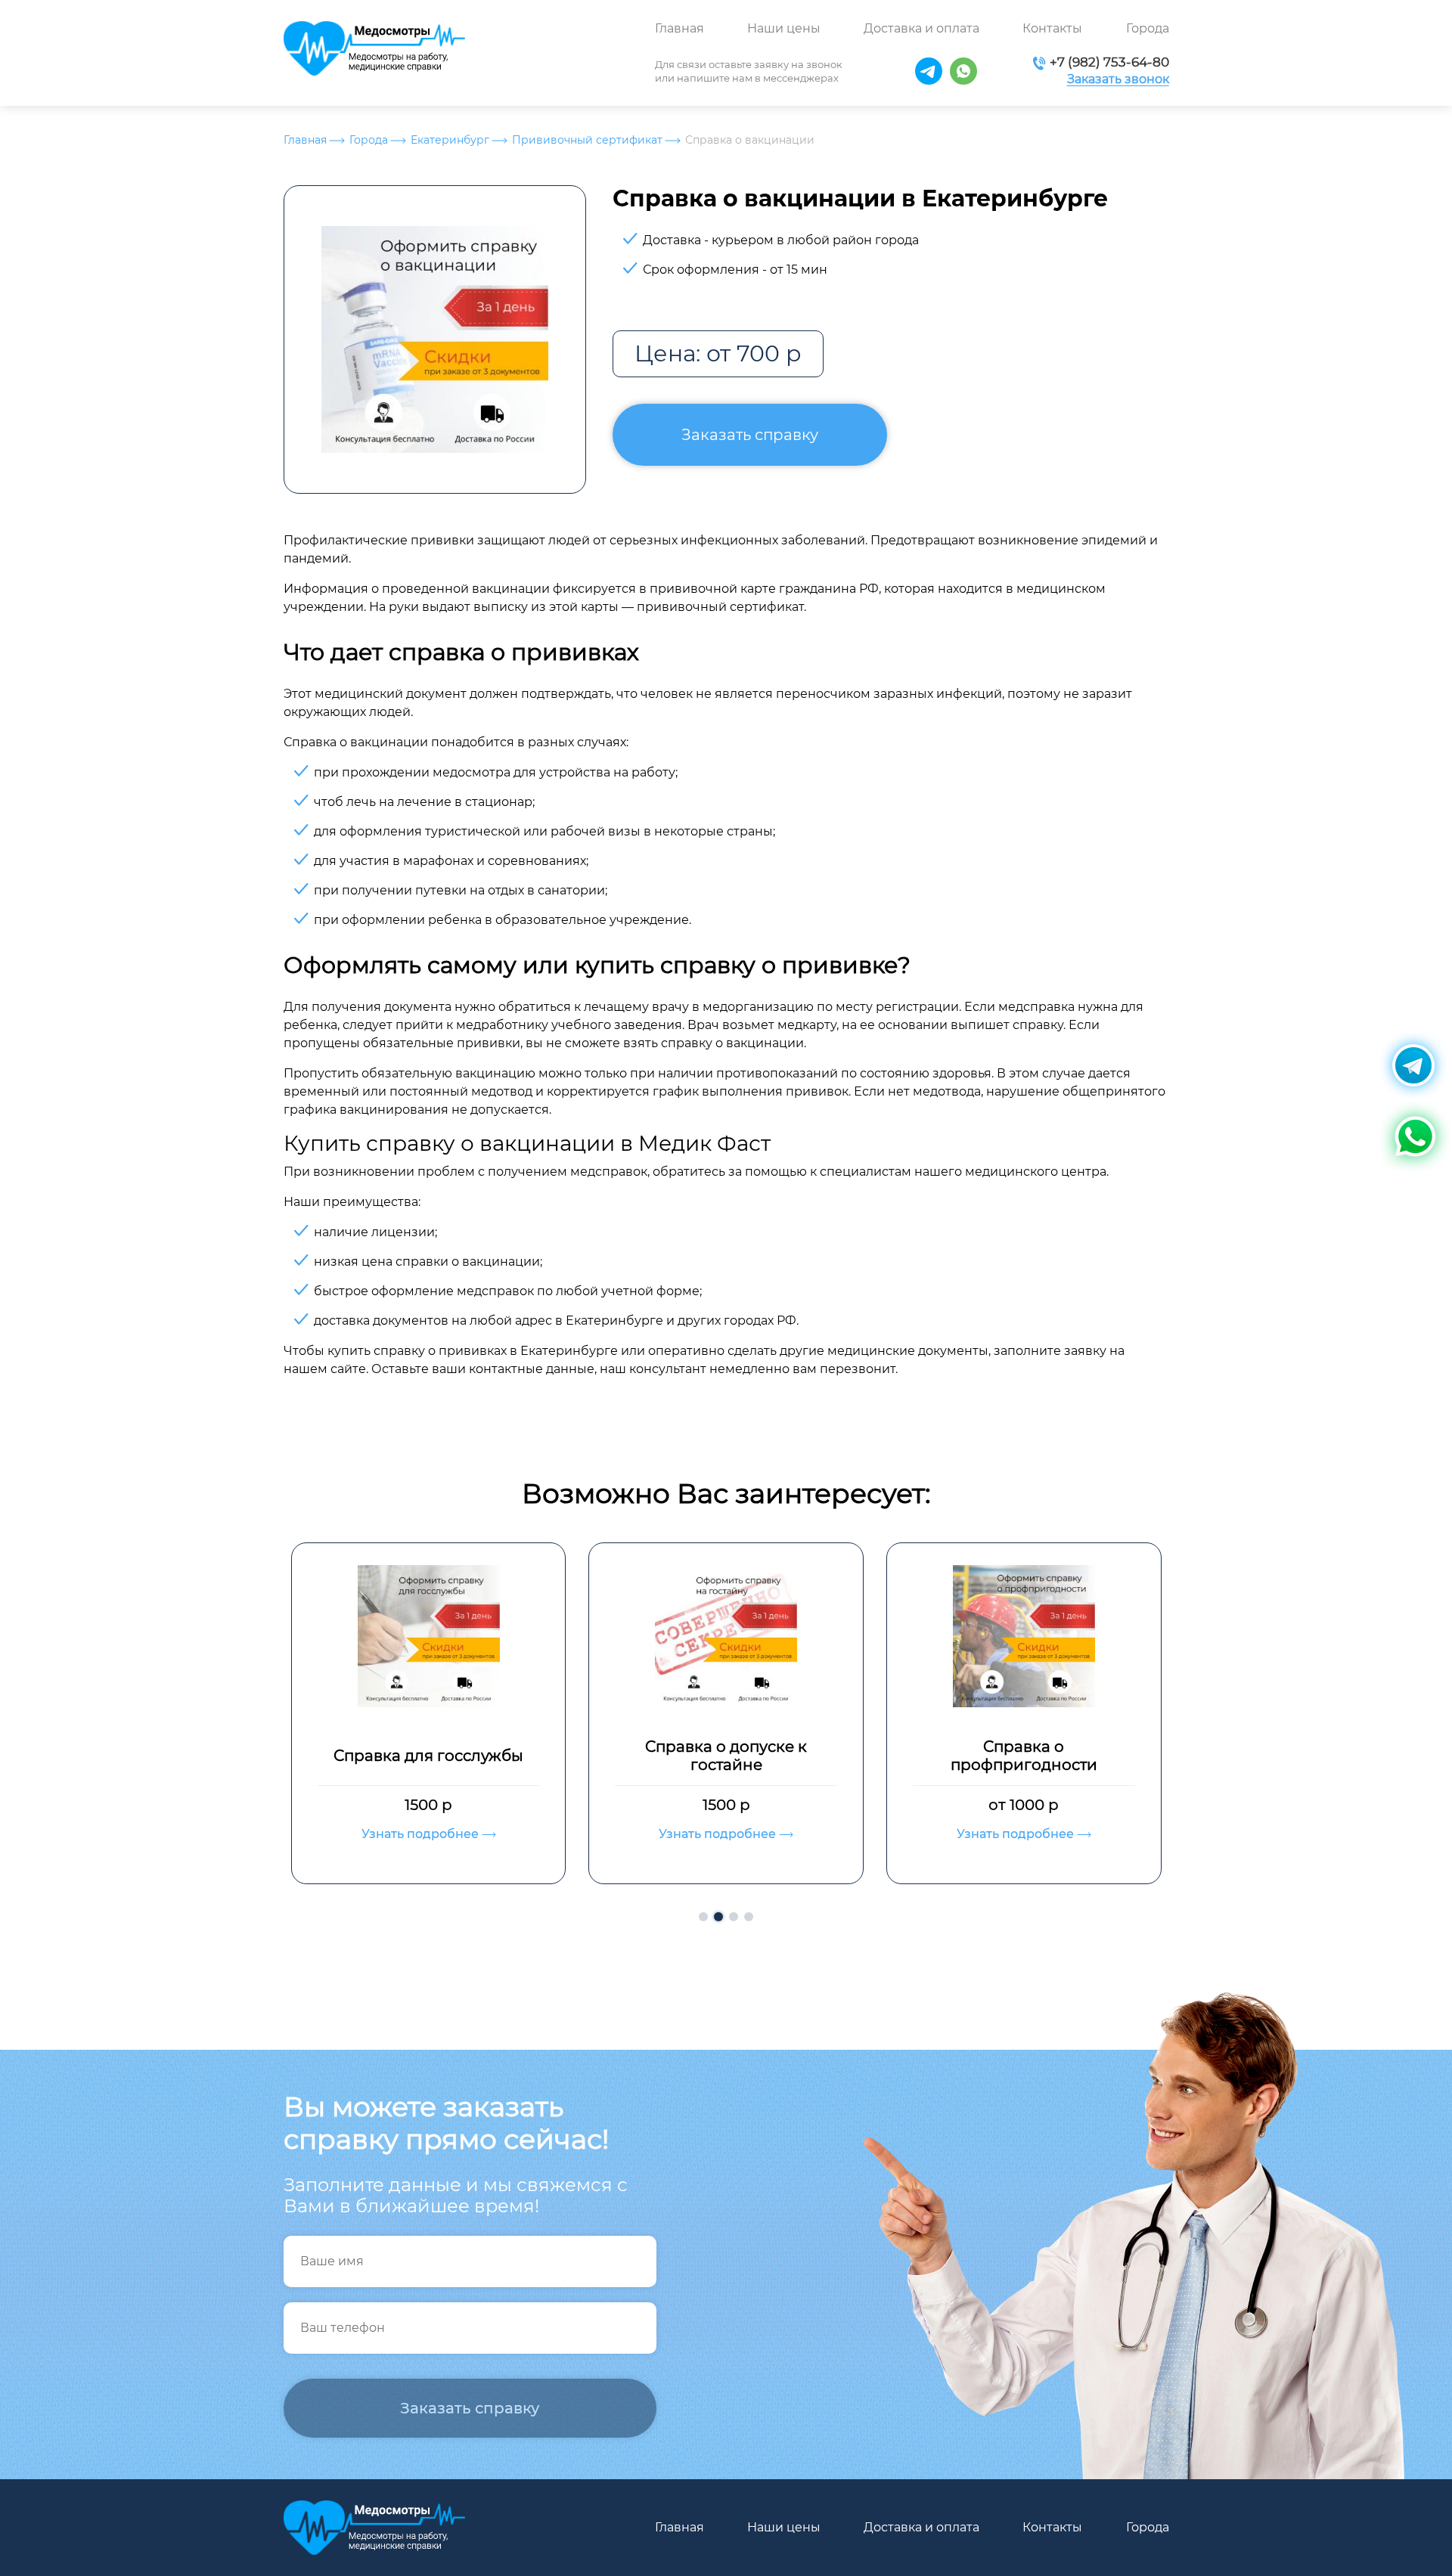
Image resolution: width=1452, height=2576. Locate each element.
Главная (679, 28)
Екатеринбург (450, 140)
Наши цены (784, 28)
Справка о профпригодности (1024, 1756)
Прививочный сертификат (587, 140)
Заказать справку (750, 435)
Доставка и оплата (921, 28)
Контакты (1052, 28)
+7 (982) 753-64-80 (1109, 62)
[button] (703, 1917)
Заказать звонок (1118, 79)
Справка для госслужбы (428, 1756)
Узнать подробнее (422, 1834)
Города (1148, 28)
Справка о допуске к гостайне (726, 1756)
